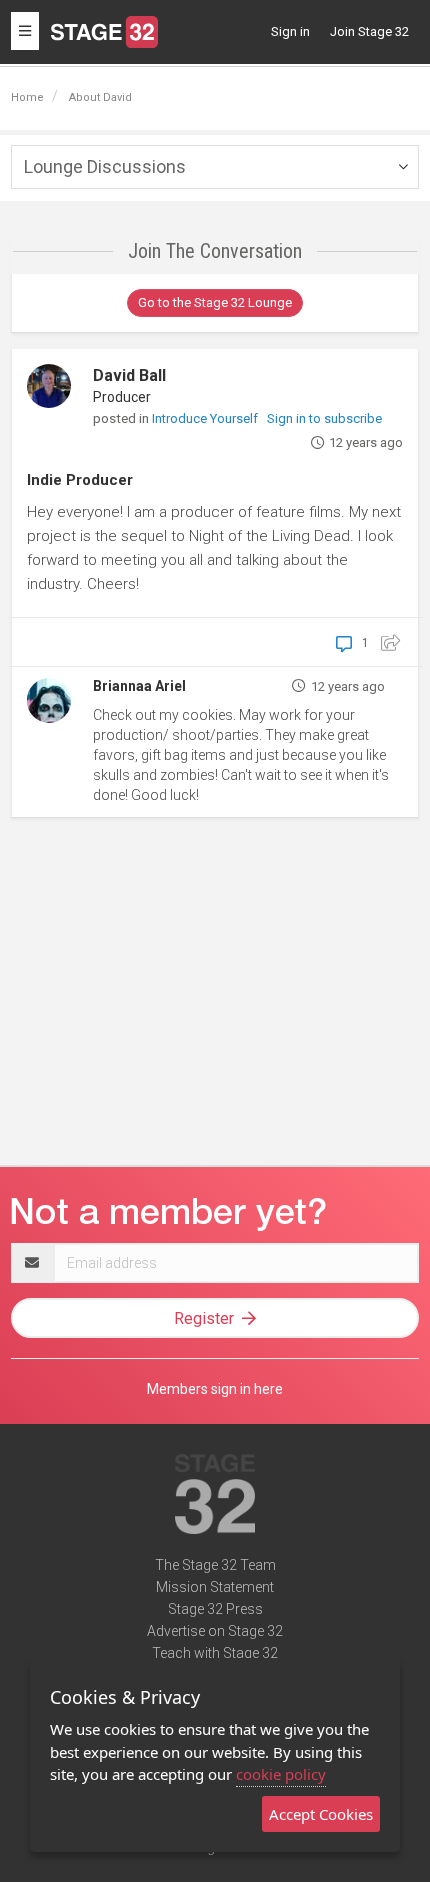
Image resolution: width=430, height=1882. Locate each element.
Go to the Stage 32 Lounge (215, 302)
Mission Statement (215, 1587)
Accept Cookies (321, 1814)
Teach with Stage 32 (215, 1653)
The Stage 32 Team (215, 1565)
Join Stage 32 (369, 31)
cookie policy (281, 1774)
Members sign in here (215, 1389)
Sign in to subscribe (324, 418)
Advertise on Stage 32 (215, 1631)
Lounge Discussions (105, 166)
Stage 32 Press (215, 1609)
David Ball (129, 375)
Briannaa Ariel (139, 686)
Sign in (290, 31)
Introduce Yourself (206, 418)
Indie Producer (80, 480)
